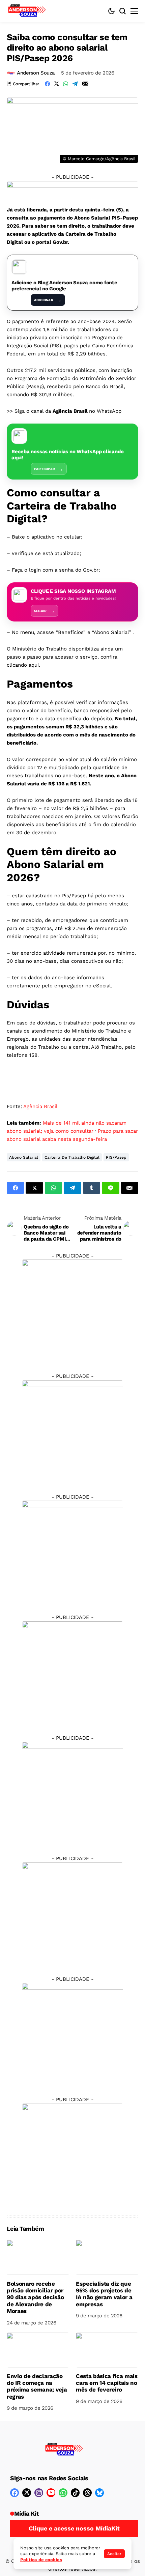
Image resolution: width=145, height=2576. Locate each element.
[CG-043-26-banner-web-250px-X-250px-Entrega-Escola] (72, 1430)
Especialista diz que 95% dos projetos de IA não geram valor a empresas (104, 2294)
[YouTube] (51, 2493)
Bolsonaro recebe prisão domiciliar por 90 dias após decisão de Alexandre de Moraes (35, 2297)
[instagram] (39, 2493)
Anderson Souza (36, 73)
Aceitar (114, 2554)
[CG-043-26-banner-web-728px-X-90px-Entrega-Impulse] (72, 189)
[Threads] (87, 2493)
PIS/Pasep (116, 1157)
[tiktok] (75, 2493)
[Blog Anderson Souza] (64, 2450)
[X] (27, 2493)
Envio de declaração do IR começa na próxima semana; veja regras (37, 2386)
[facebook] (14, 2493)
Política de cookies (41, 2560)
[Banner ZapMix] (72, 1551)
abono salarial (24, 1157)
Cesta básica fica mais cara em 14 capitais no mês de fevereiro (107, 2383)
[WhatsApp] (63, 2493)
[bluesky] (99, 2493)
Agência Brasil (40, 1106)
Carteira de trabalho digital (72, 1157)
